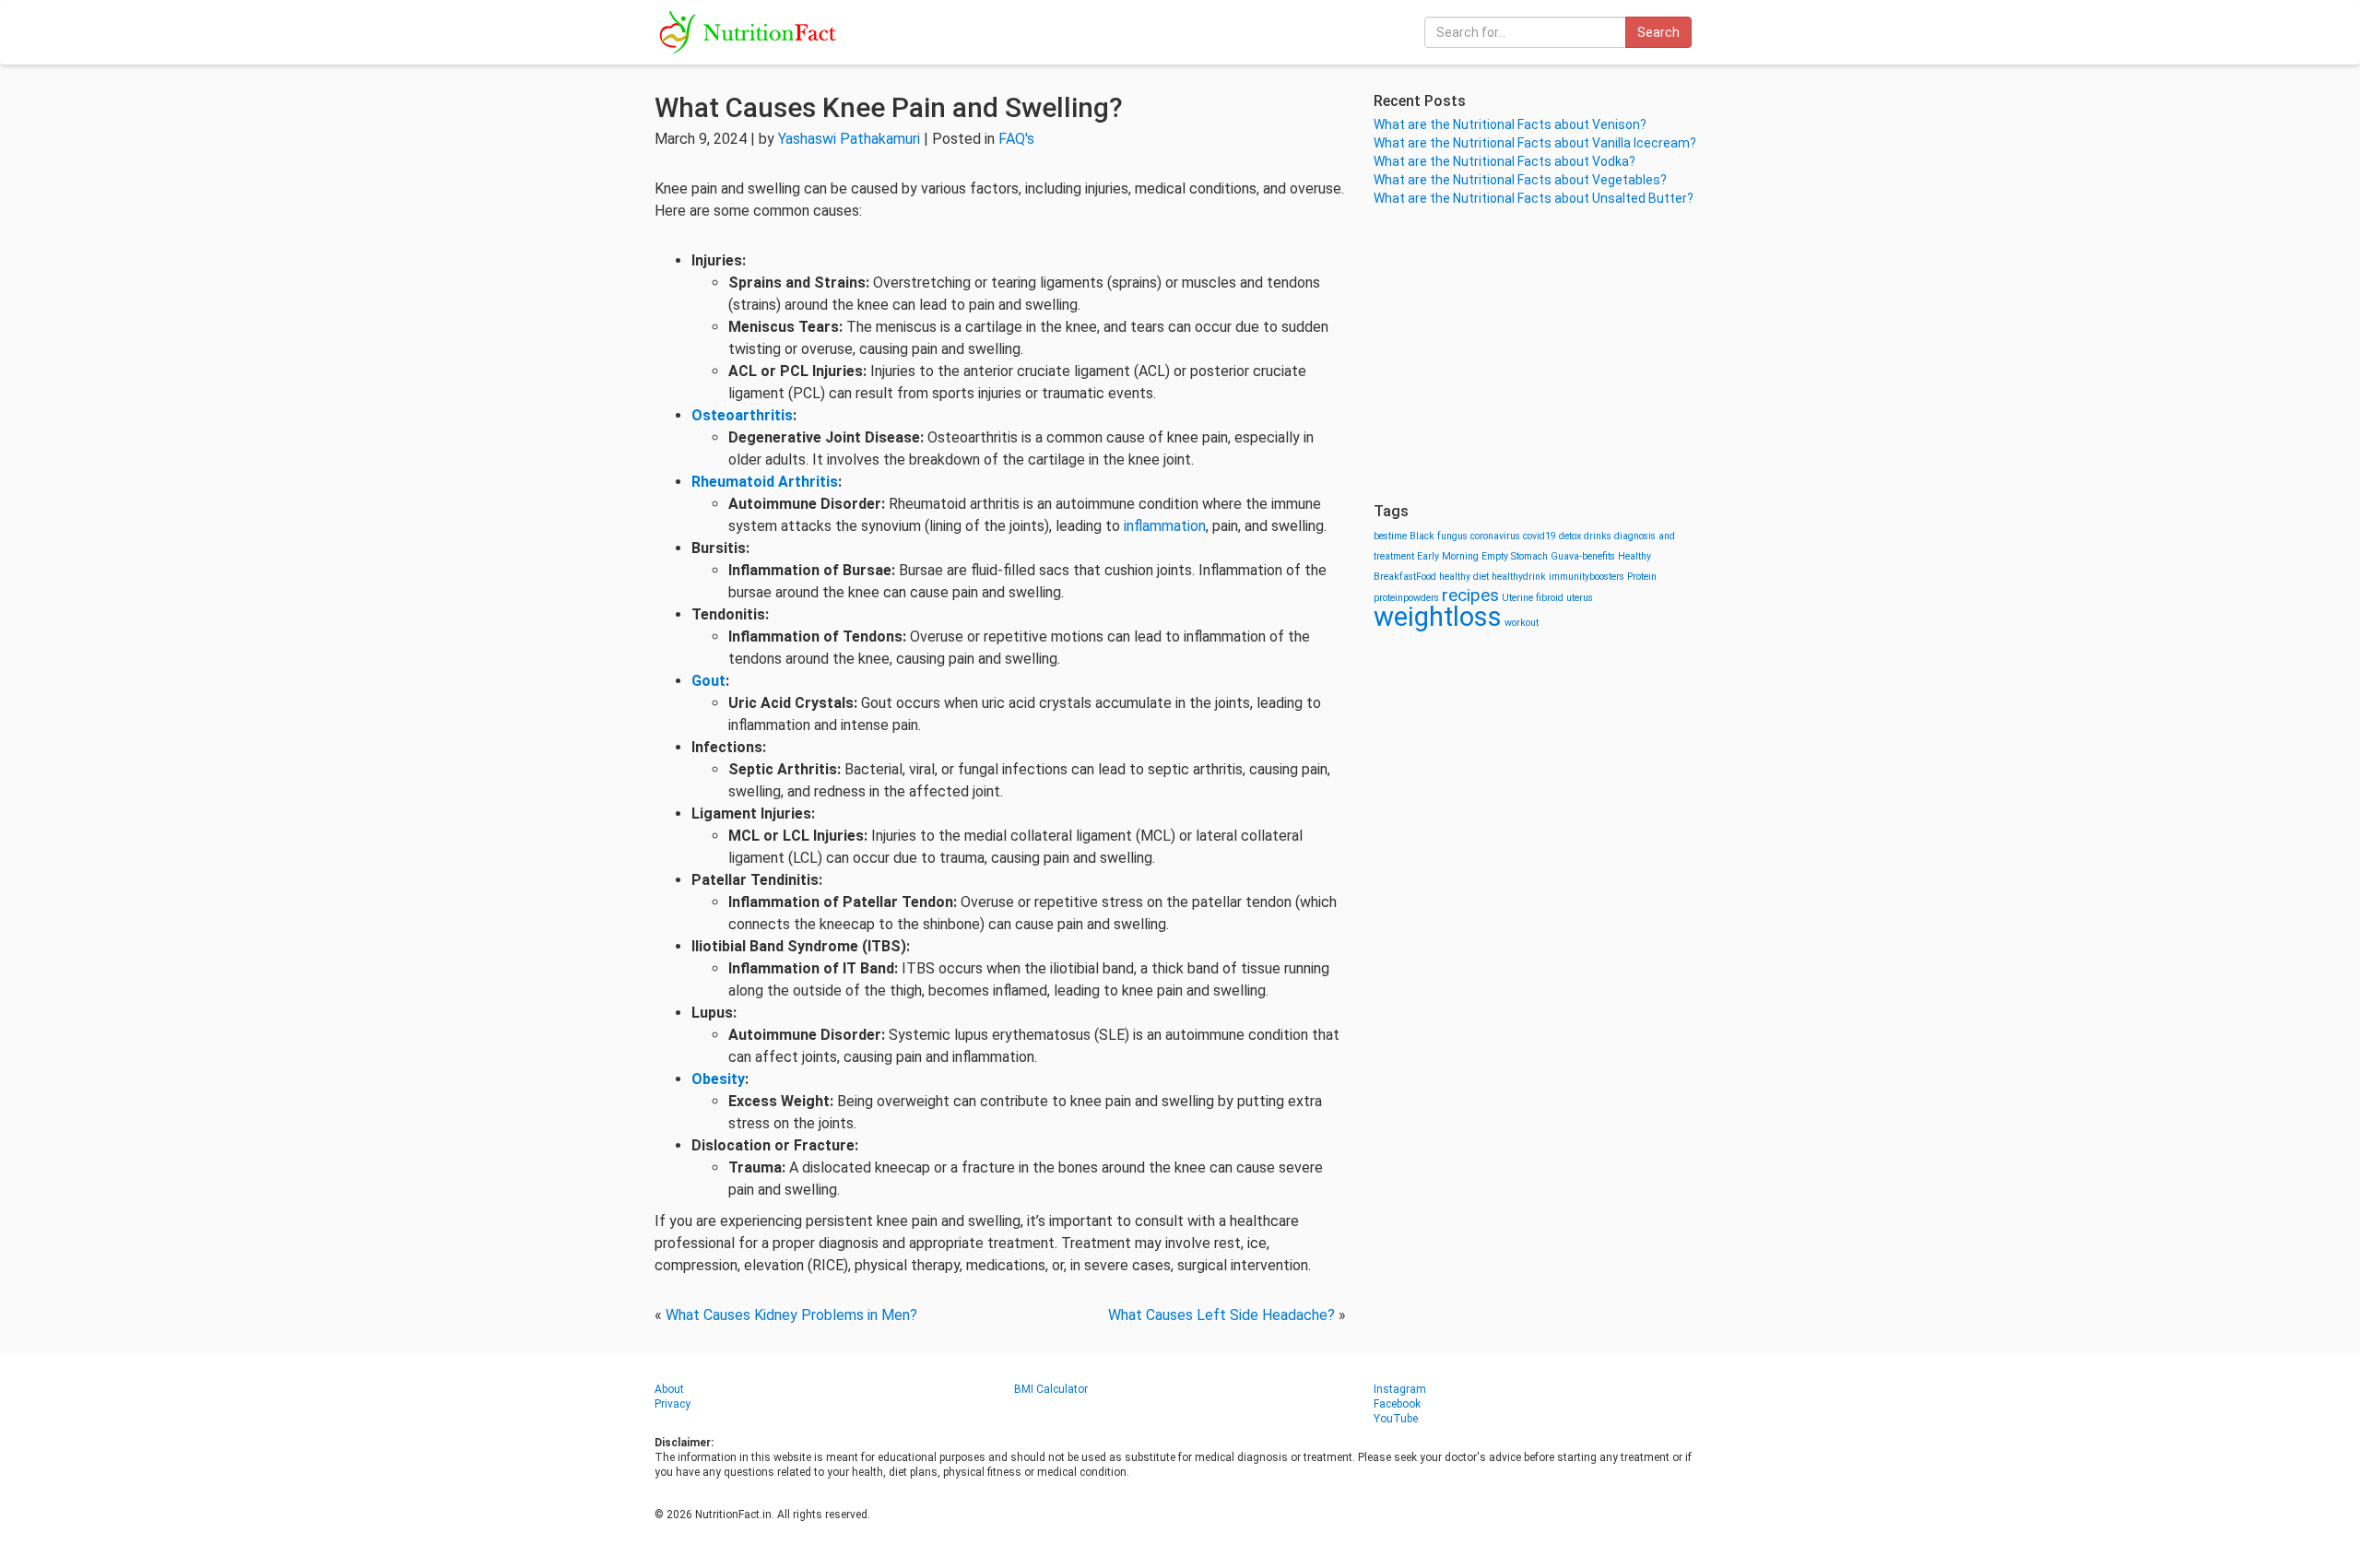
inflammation (1165, 526)
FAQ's (1016, 139)
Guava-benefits (1583, 556)
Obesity (718, 1079)
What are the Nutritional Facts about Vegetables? (1520, 180)
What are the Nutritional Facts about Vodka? (1504, 161)
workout (1522, 623)
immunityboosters (1587, 577)
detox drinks (1585, 536)
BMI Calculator (1051, 1389)
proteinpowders (1406, 598)
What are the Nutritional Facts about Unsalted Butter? (1534, 198)
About (669, 1389)
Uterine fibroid (1533, 598)
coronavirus (1495, 536)
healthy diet (1464, 577)
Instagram (1400, 1389)
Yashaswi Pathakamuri (849, 139)
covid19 (1540, 536)
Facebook (1397, 1404)
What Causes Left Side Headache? (1221, 1315)
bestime (1390, 536)
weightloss (1438, 617)
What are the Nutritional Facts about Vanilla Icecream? (1535, 143)
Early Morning (1448, 556)
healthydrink (1519, 577)
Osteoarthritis (742, 415)
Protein (1642, 577)
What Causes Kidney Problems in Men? (791, 1315)
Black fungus (1439, 536)
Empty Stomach (1515, 556)
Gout (708, 681)
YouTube (1396, 1419)
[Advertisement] (1540, 355)
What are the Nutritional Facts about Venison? (1510, 124)
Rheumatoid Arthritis (765, 482)
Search (1658, 32)
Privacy (673, 1404)
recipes (1470, 595)
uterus (1580, 598)
